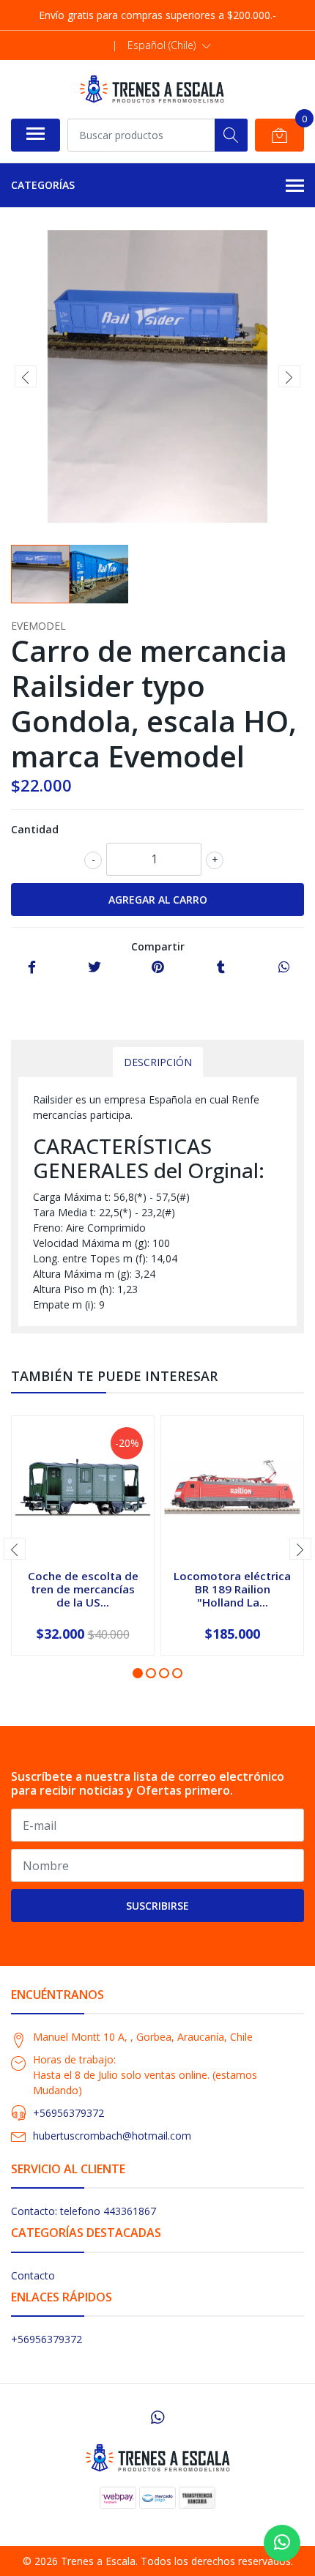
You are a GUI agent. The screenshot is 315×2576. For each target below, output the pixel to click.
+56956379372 (68, 2113)
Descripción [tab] (158, 1062)
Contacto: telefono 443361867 (84, 2211)
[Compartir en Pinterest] (158, 968)
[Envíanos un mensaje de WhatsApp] (282, 2543)
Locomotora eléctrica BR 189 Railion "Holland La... (232, 1589)
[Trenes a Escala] (152, 89)
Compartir (158, 946)
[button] (169, 45)
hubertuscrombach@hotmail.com (112, 2136)
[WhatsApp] (157, 2417)
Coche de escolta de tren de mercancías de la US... (83, 1589)
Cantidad (35, 829)
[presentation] (26, 376)
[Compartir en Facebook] (32, 968)
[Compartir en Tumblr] (221, 968)
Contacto (33, 2275)
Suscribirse (157, 1906)
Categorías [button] (43, 185)
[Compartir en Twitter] (94, 968)
